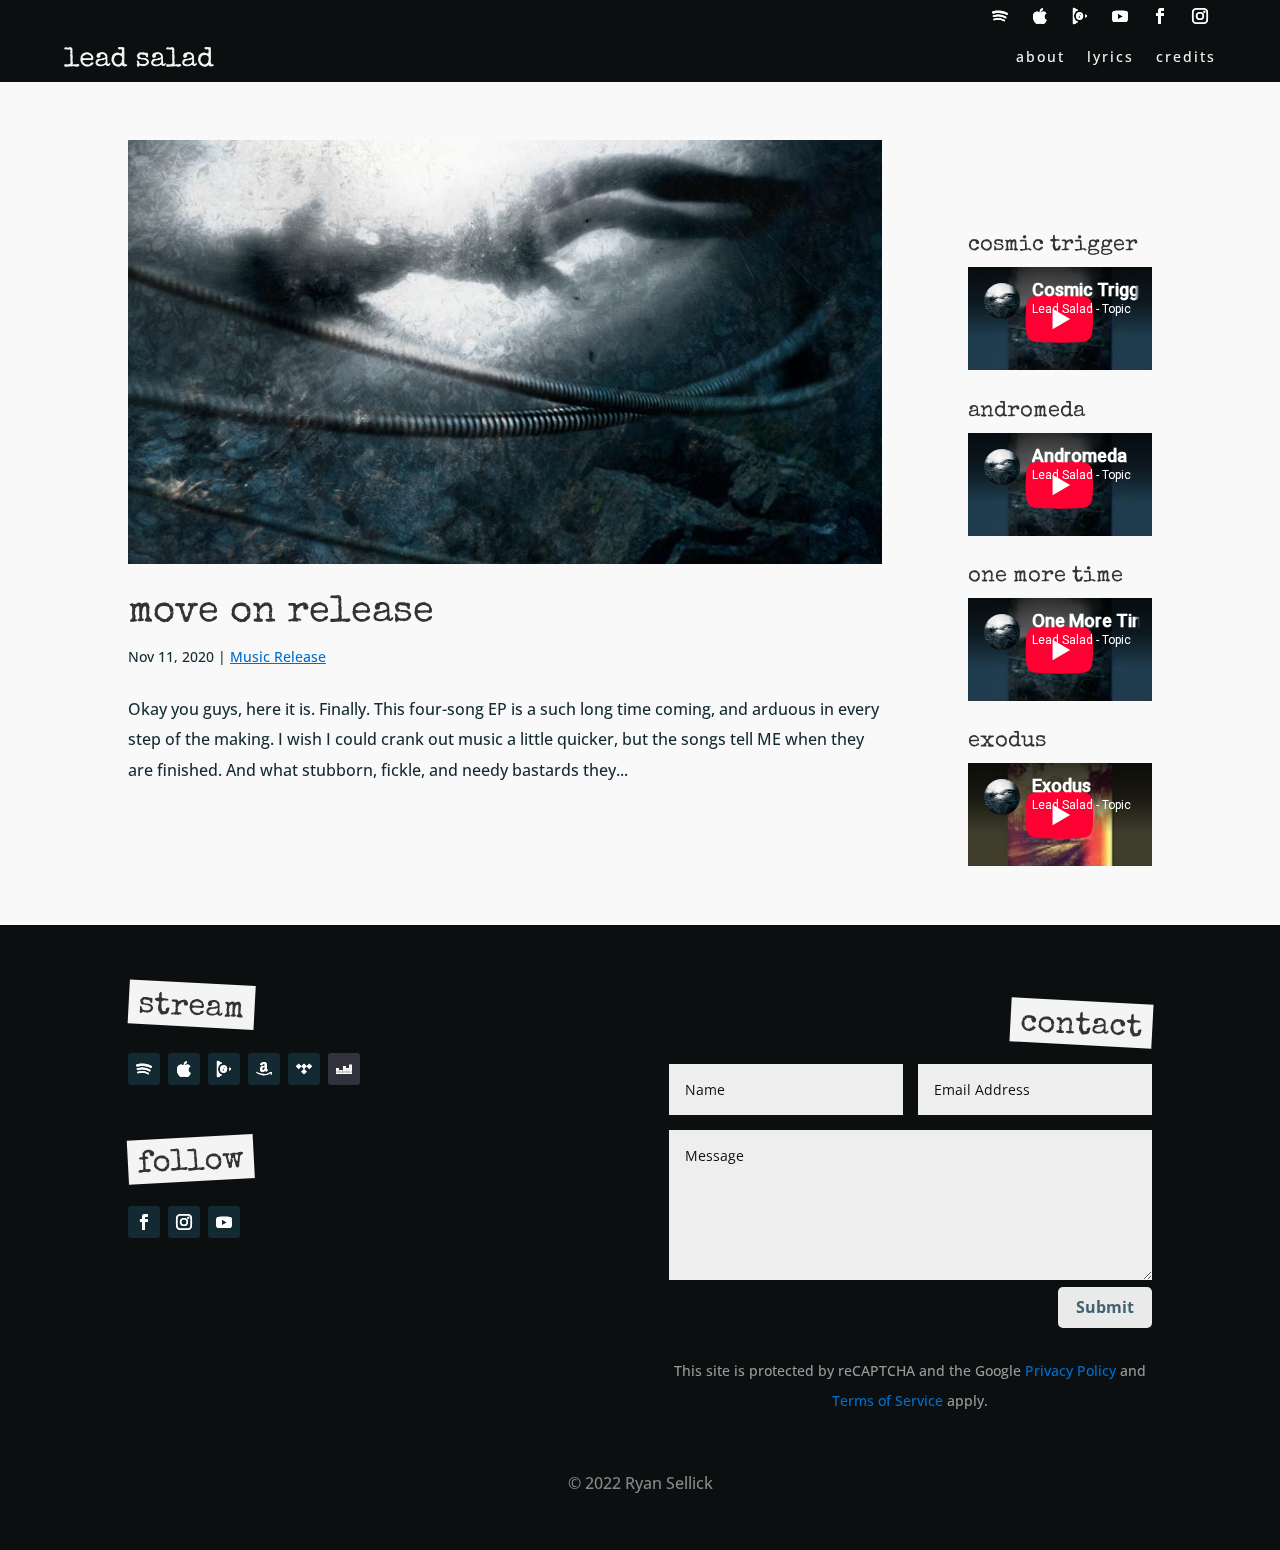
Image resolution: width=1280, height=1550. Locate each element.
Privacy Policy (1070, 1370)
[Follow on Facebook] (1160, 16)
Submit (1105, 1307)
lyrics (1110, 58)
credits (1186, 58)
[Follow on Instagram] (1200, 16)
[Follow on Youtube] (1120, 16)
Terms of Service (887, 1400)
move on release (281, 613)
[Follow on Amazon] (264, 1069)
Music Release (278, 656)
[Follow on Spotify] (1000, 16)
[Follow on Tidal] (304, 1069)
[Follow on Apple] (1040, 16)
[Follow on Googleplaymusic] (1080, 16)
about (1040, 58)
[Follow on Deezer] (344, 1069)
